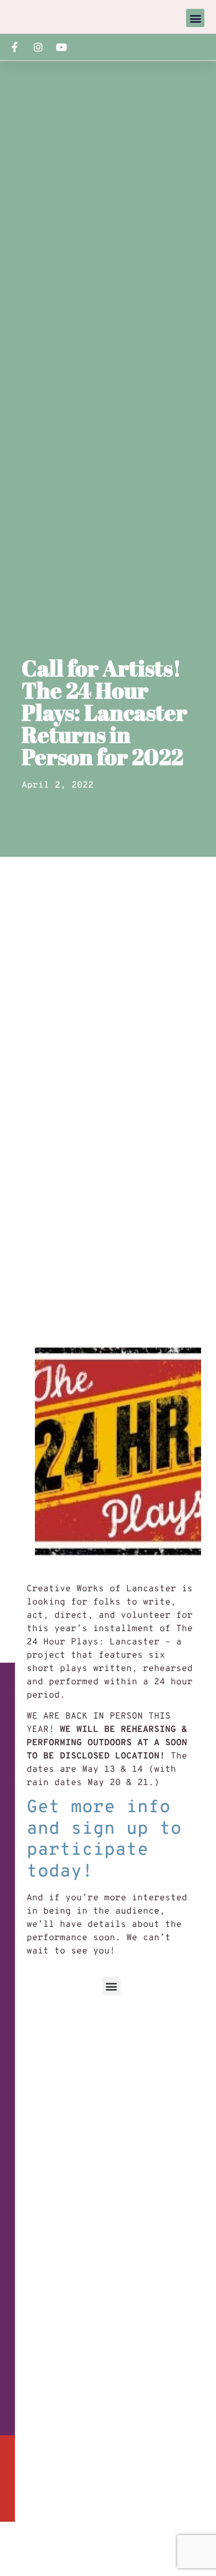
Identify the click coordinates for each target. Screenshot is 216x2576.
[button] (195, 18)
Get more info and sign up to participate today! (104, 1840)
